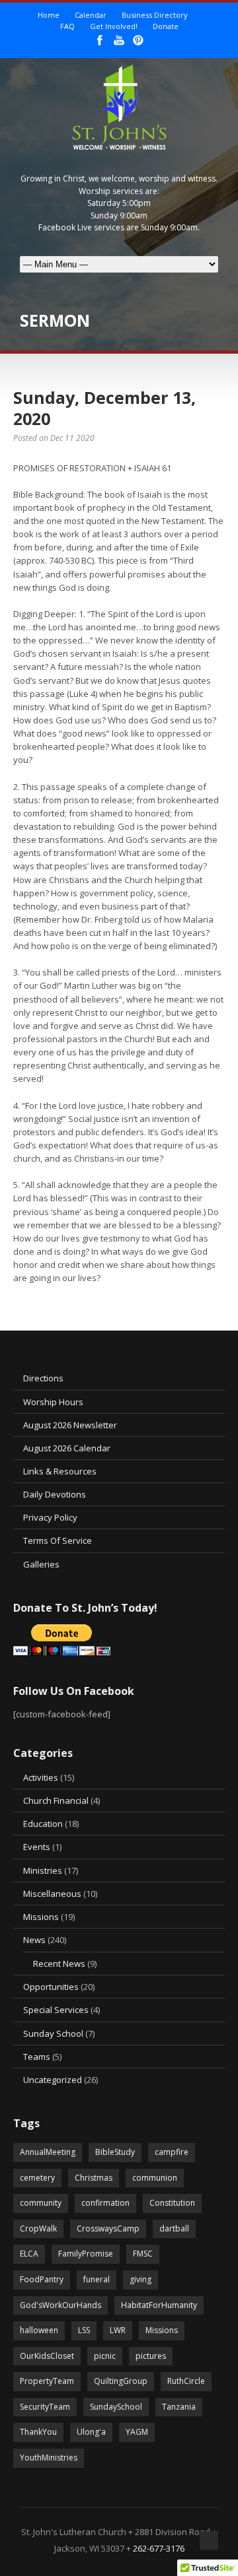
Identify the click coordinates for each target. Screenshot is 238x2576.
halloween (39, 2330)
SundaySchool (116, 2407)
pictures (151, 2356)
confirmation (105, 2203)
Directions (43, 1378)
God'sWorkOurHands (60, 2305)
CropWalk (38, 2229)
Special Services (56, 2010)
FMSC (143, 2254)
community (41, 2203)
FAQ (67, 26)
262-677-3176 (159, 2548)
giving (140, 2279)
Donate (166, 26)
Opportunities (51, 1987)
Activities (41, 1777)
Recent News (59, 1964)
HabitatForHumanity (159, 2305)
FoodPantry (42, 2279)
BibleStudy (115, 2152)
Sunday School (53, 2033)
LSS (84, 2330)
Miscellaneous (52, 1894)
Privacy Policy (50, 1517)
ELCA (29, 2254)
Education (43, 1824)
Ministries (43, 1870)
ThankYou (38, 2432)
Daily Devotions (55, 1494)
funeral (97, 2279)
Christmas (94, 2178)
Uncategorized (53, 2080)
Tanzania (179, 2407)
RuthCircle (186, 2381)
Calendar (91, 15)
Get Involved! (114, 26)
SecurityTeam (45, 2407)
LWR (118, 2330)
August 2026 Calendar (67, 1448)
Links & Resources (60, 1471)
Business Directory (155, 15)
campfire (172, 2152)
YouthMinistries (49, 2458)
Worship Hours (53, 1402)
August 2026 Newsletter (70, 1425)
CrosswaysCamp (108, 2229)
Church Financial (56, 1800)
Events (37, 1847)
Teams (37, 2057)
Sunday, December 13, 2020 (104, 408)
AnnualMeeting (48, 2152)
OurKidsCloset (47, 2356)
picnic (105, 2356)
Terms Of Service (58, 1540)
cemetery (37, 2178)
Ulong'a (91, 2432)
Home (49, 15)
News (34, 1940)
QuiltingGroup (121, 2381)
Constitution (172, 2203)
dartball (174, 2229)
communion (155, 2178)
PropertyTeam (47, 2381)
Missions (41, 1917)
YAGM (137, 2432)
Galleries (41, 1564)
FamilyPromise (86, 2254)
